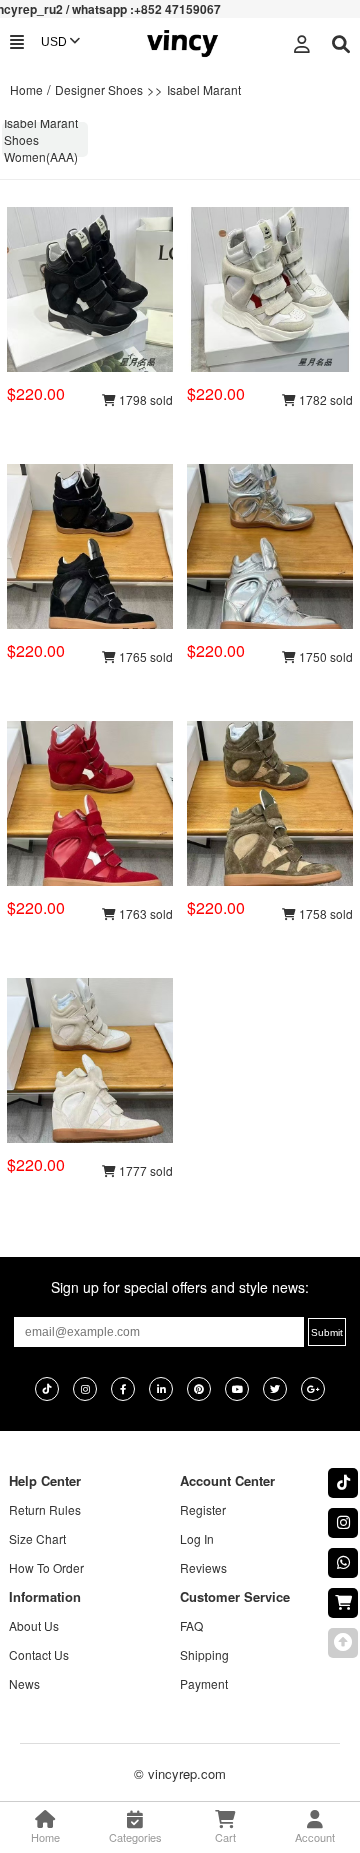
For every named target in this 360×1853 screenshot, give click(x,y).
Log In (197, 1538)
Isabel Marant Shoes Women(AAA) (41, 139)
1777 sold (144, 1170)
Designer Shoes (99, 89)
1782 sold (324, 399)
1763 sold (144, 913)
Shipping (204, 1654)
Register (203, 1509)
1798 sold (144, 399)
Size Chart (37, 1538)
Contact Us (39, 1654)
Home (26, 89)
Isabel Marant (204, 89)
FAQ (191, 1625)
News (24, 1683)
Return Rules (45, 1509)
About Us (34, 1625)
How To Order (46, 1567)
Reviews (203, 1567)
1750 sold (324, 656)
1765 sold (144, 656)
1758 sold (324, 913)
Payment (204, 1683)
